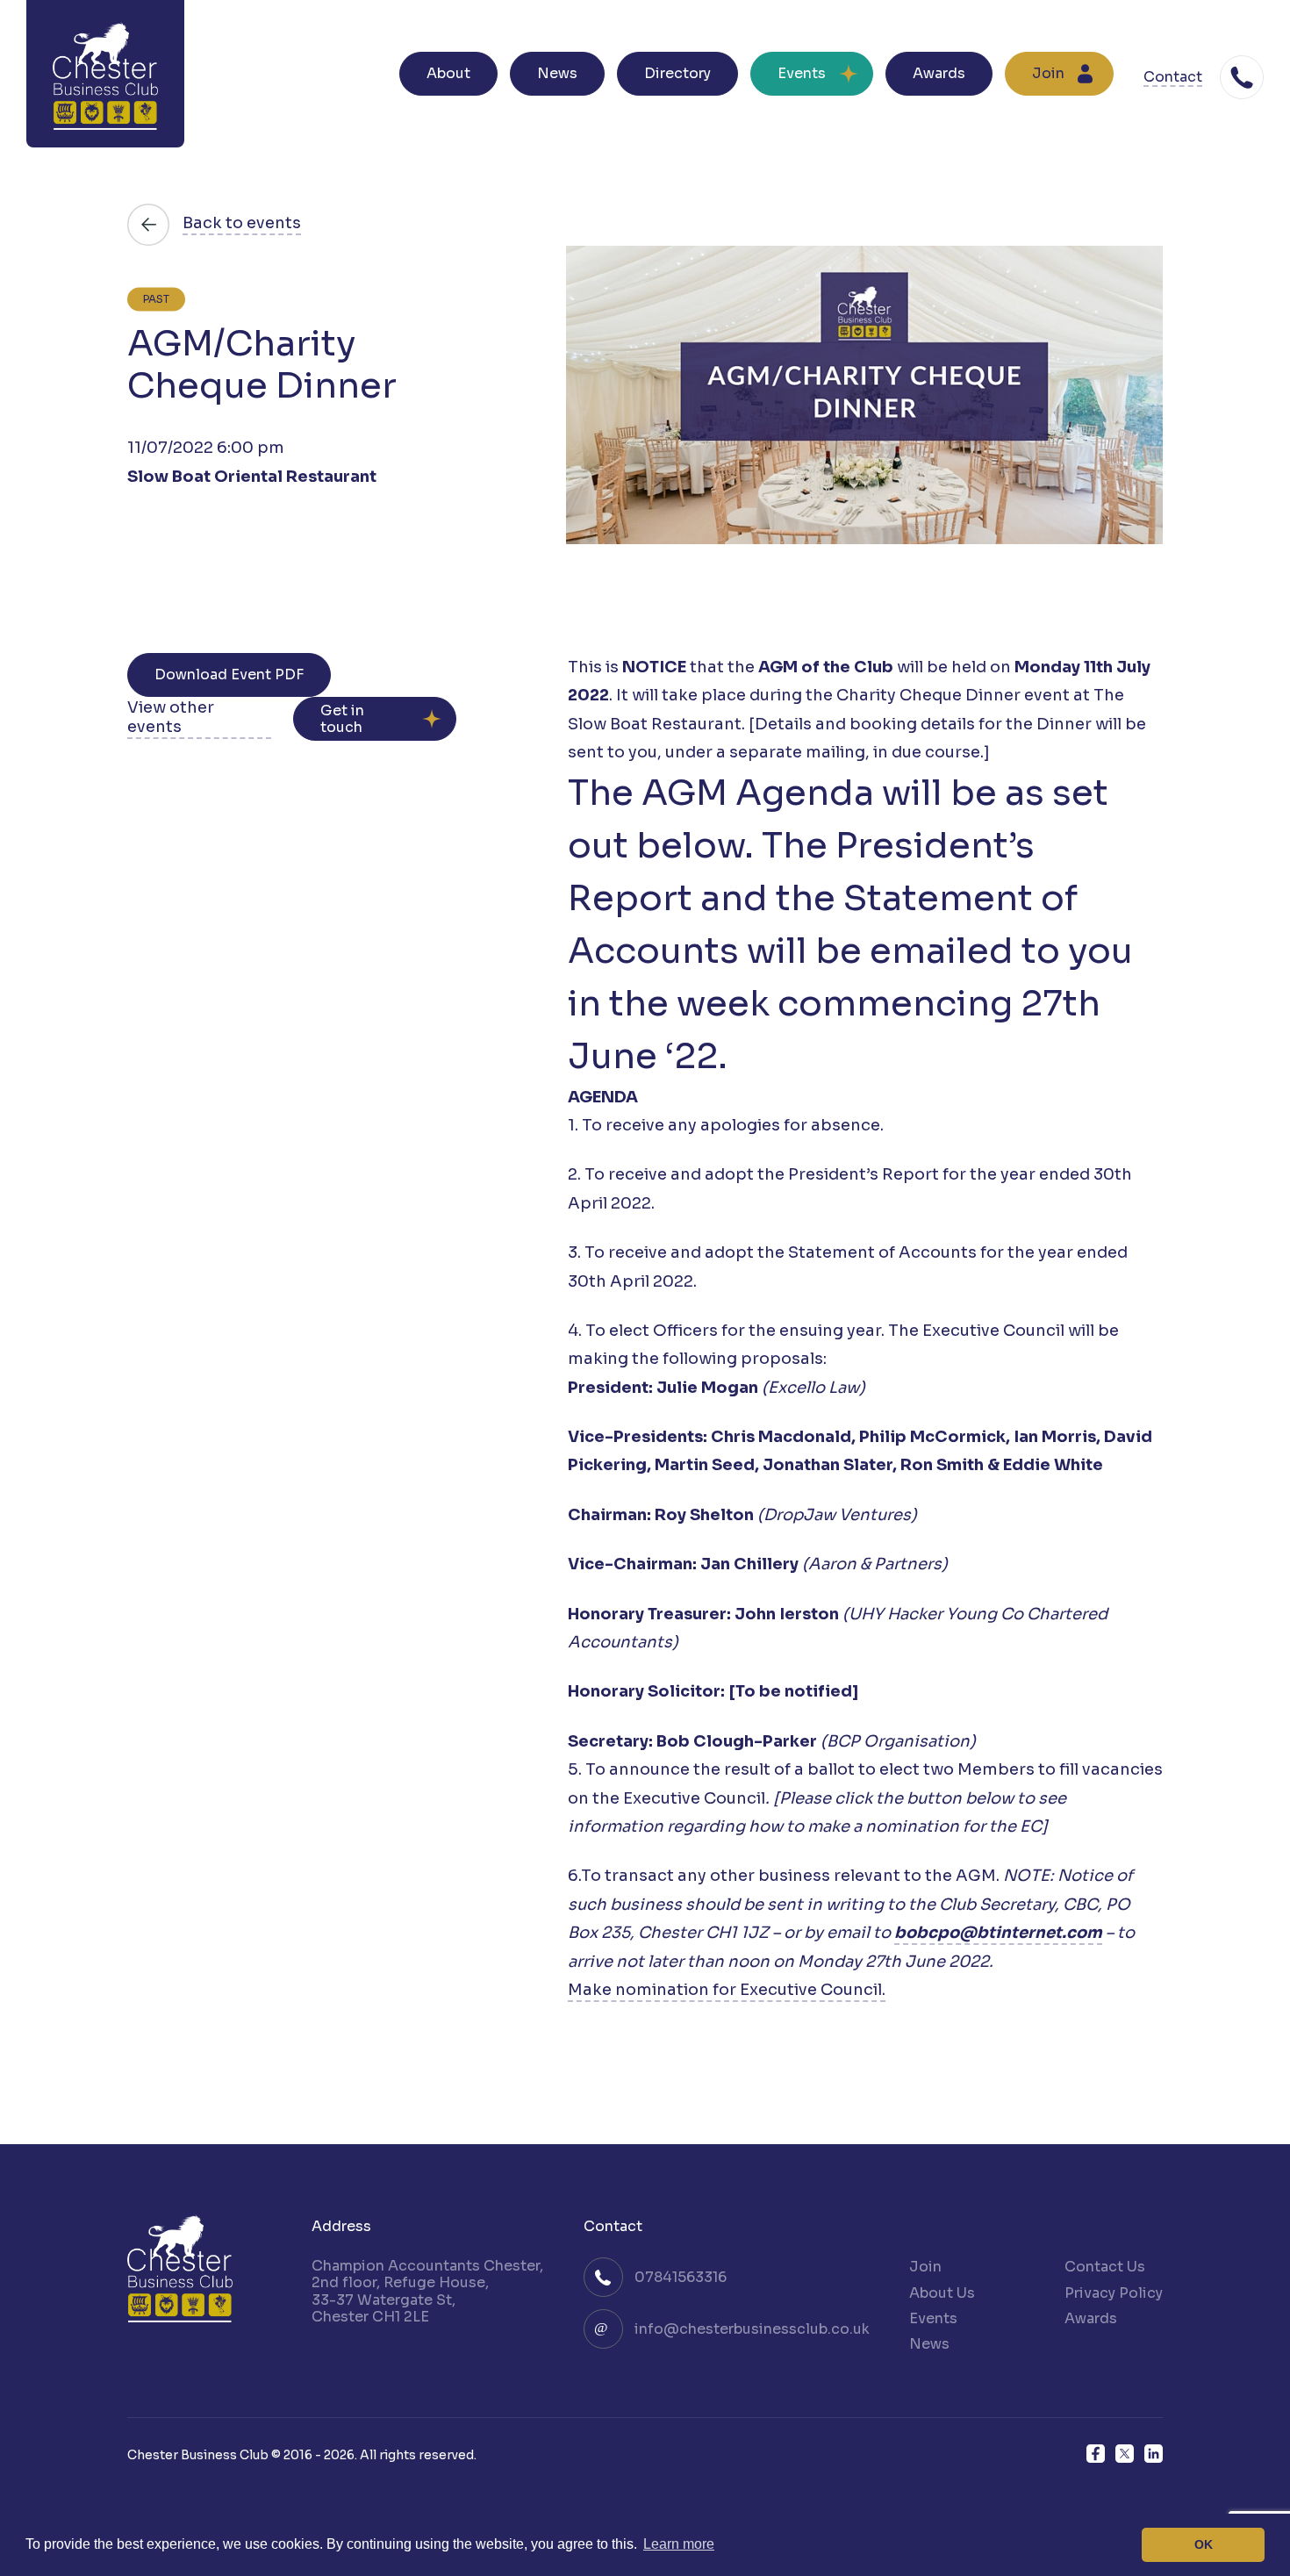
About (448, 73)
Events (802, 73)
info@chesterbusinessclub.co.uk (752, 2329)
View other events (171, 718)
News (557, 73)
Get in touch (342, 719)
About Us (942, 2293)
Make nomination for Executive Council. (727, 1990)
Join (1048, 73)
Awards (939, 73)
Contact (1173, 78)
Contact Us (1105, 2267)
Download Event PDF (229, 674)
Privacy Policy (1114, 2293)
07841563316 (681, 2277)
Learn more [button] (679, 2544)
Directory (677, 73)
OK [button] (1204, 2544)
